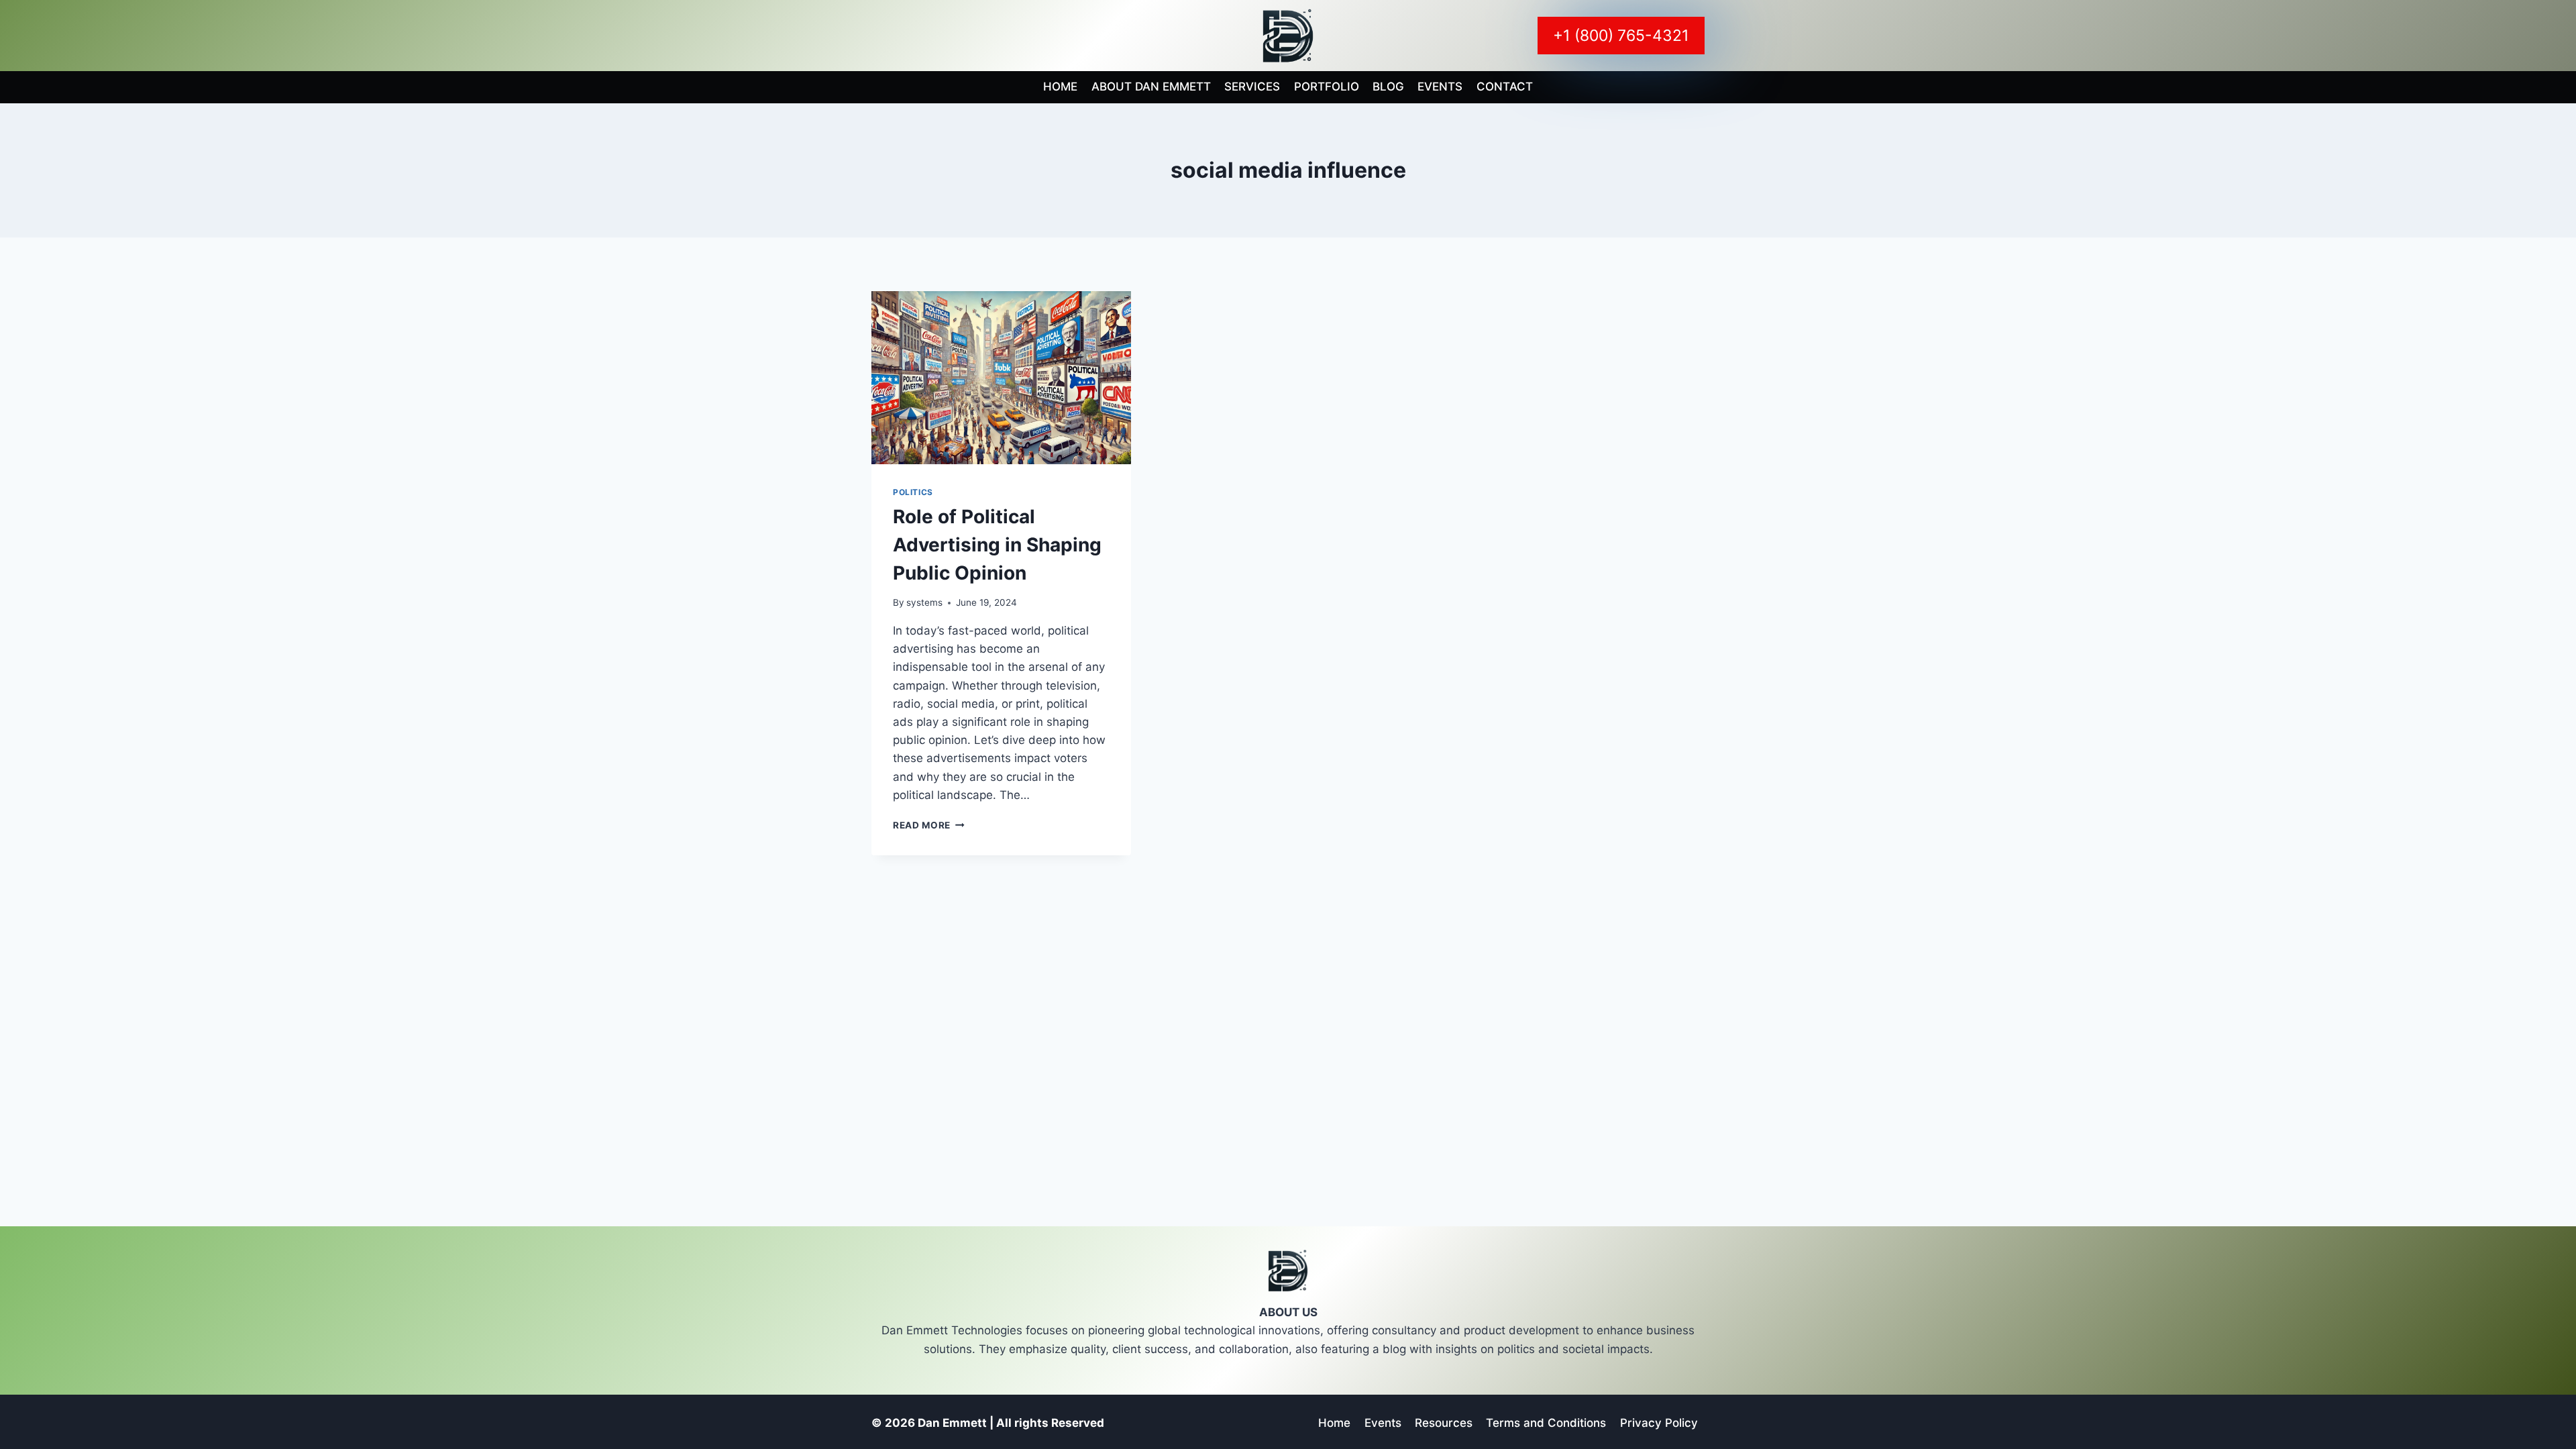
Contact (1505, 87)
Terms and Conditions (1546, 1423)
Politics (913, 492)
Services (1252, 87)
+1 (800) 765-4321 (1621, 36)
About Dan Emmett (1151, 87)
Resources (1444, 1423)
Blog (1388, 87)
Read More (929, 825)
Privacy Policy (1659, 1423)
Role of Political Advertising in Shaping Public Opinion (997, 545)
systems (924, 602)
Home (1060, 87)
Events (1440, 87)
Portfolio (1327, 87)
